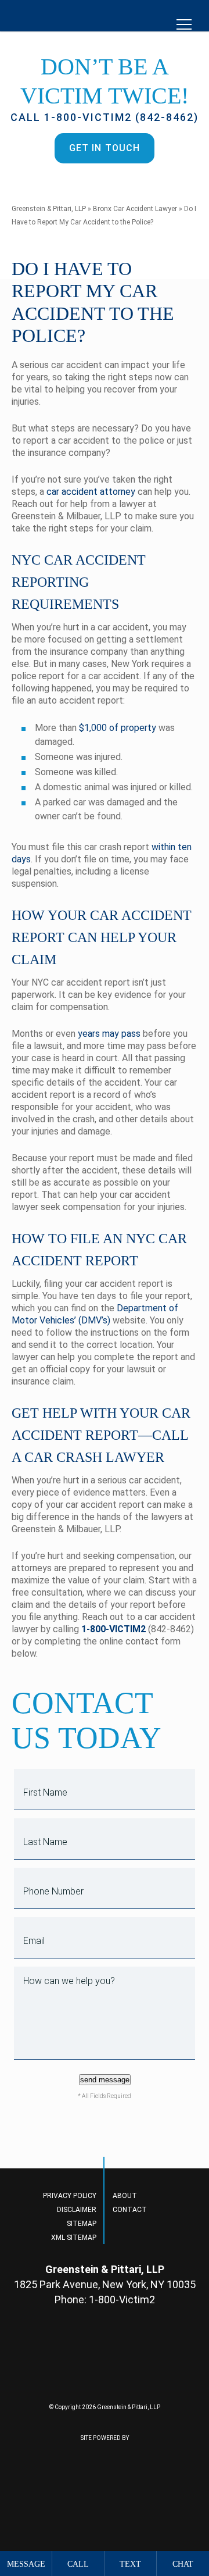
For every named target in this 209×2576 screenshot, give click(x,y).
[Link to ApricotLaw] (67, 2485)
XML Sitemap (74, 2238)
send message (105, 2080)
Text (130, 2564)
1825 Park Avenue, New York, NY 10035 (105, 2284)
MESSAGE (26, 2564)
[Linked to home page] (105, 2363)
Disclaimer (77, 2210)
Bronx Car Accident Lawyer (135, 209)
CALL (78, 2564)
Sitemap (82, 2224)
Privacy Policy (70, 2196)
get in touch (105, 148)
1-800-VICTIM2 (113, 1629)
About (125, 2196)
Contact (130, 2210)
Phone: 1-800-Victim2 (105, 2300)
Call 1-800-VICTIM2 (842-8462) (105, 117)
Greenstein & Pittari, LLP (49, 209)
